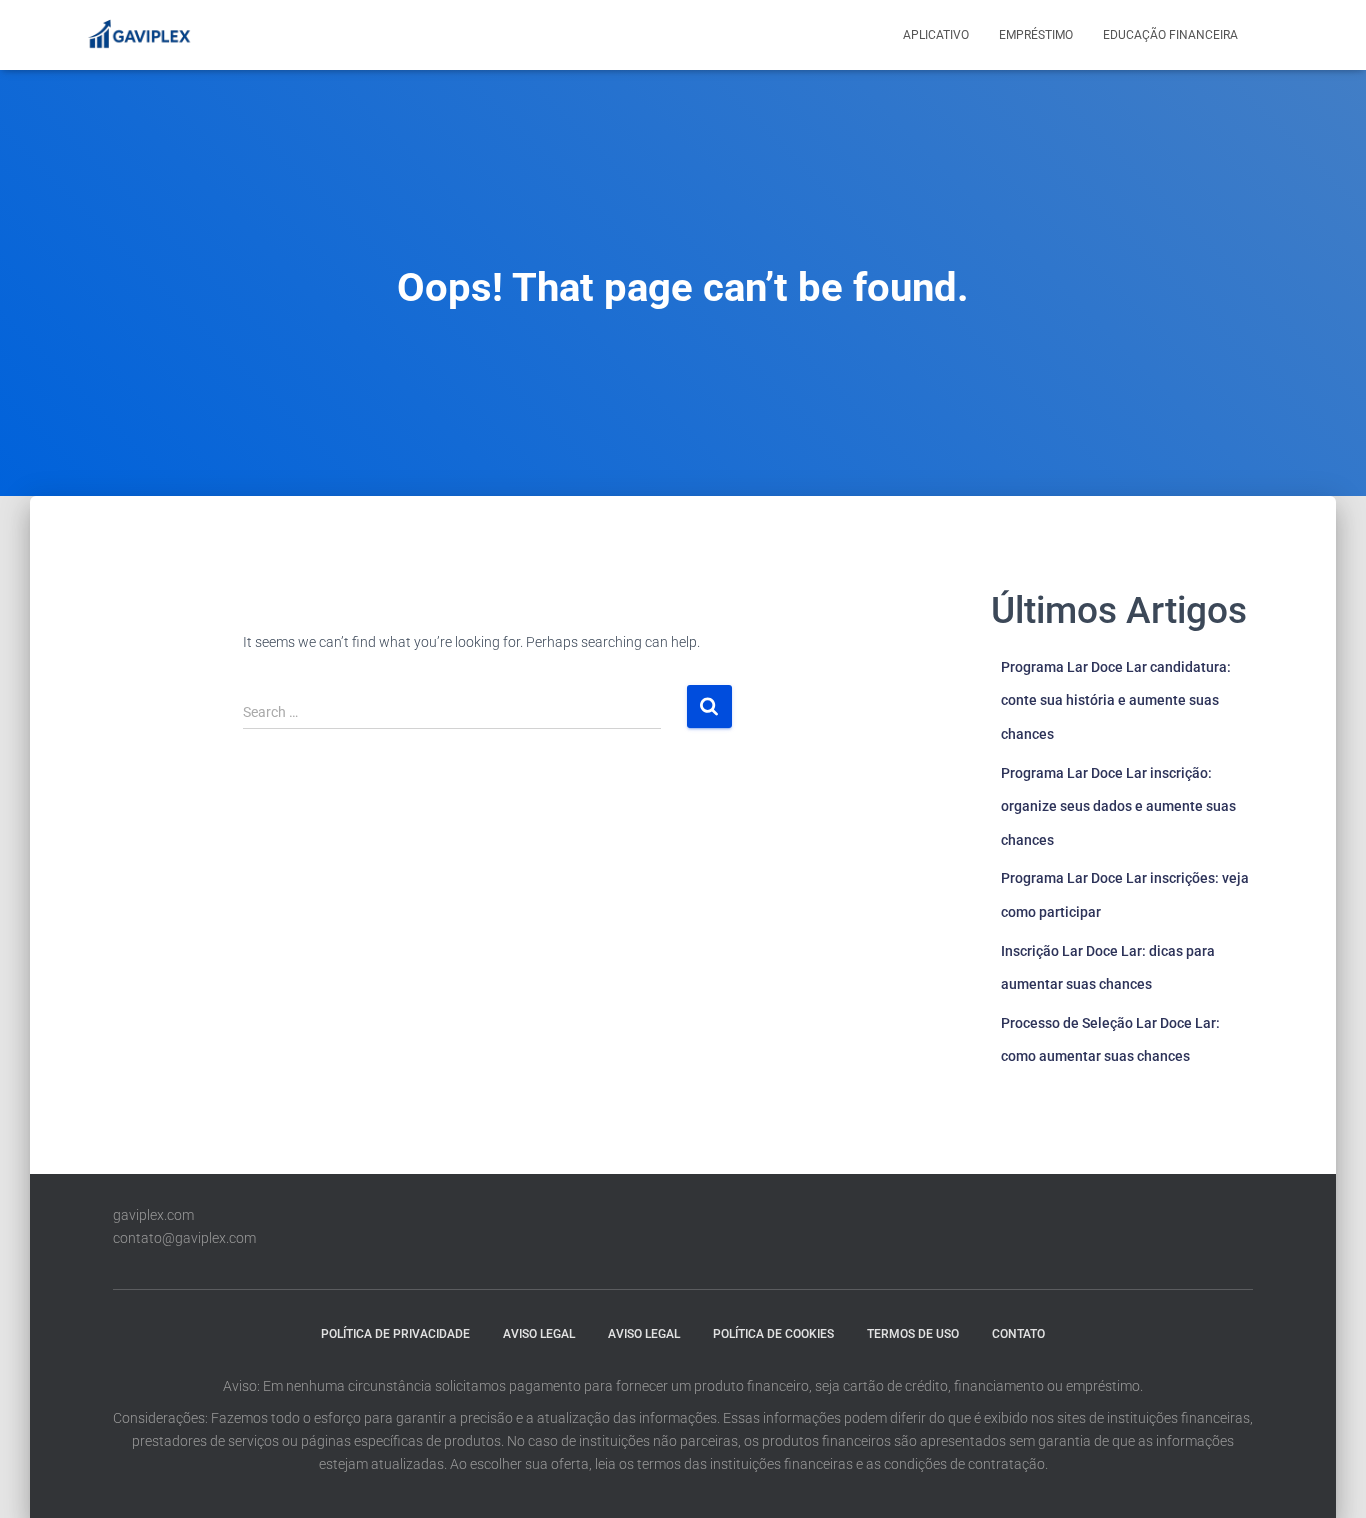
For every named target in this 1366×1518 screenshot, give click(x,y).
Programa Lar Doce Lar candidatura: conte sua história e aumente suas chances (1116, 700)
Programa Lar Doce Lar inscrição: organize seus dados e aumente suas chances (1118, 806)
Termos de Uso (913, 1334)
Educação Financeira (1170, 35)
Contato (1018, 1334)
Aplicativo (936, 35)
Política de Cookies (773, 1334)
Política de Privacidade (395, 1334)
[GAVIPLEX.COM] (138, 35)
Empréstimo (1036, 35)
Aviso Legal (539, 1334)
